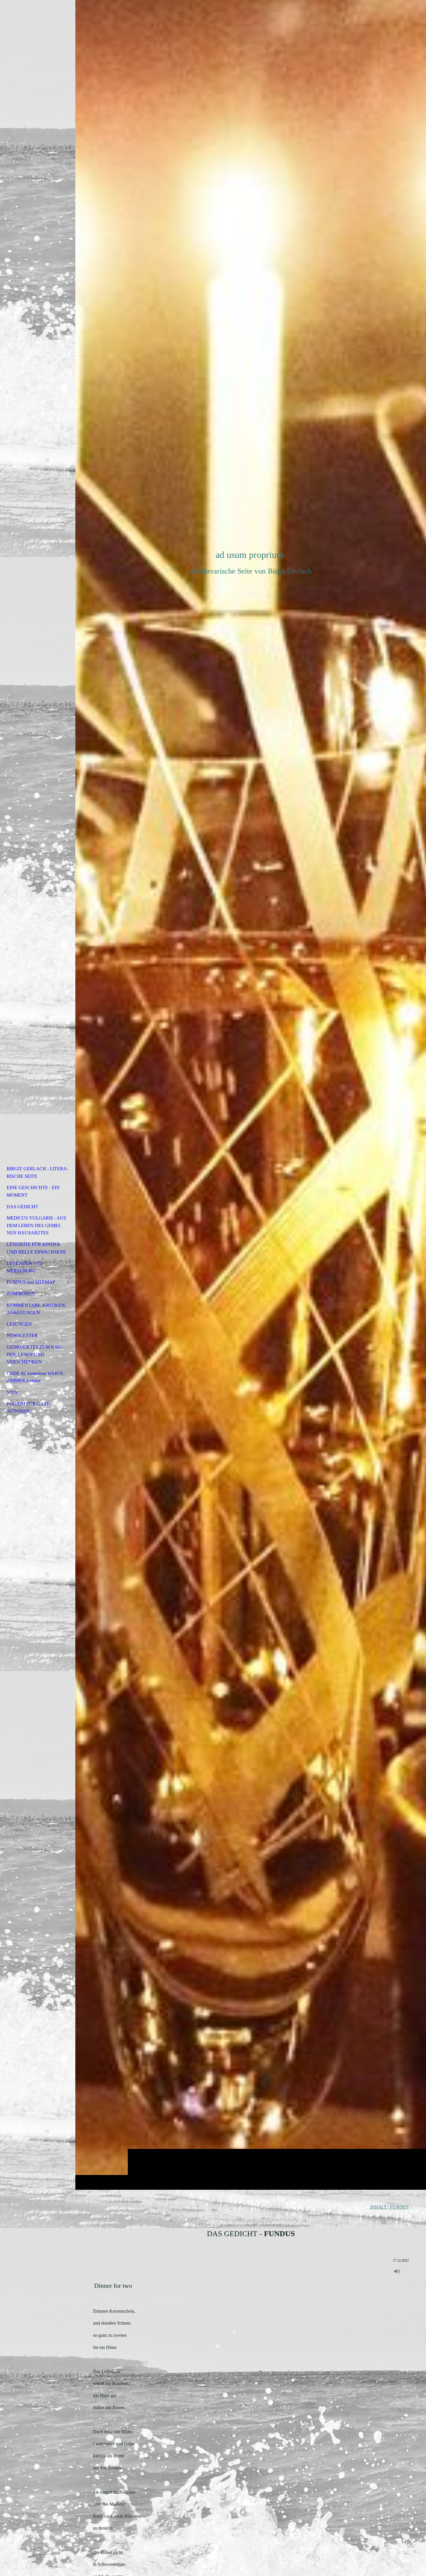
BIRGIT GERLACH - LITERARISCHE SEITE (37, 1172)
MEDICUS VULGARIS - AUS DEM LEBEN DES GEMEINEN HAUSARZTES (36, 1225)
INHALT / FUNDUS (389, 2207)
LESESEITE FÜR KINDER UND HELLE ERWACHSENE (36, 1248)
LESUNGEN (19, 1324)
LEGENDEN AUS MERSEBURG (25, 1267)
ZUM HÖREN (21, 1294)
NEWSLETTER (22, 1335)
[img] (251, 1095)
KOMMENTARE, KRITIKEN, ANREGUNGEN (36, 1309)
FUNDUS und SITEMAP (31, 1282)
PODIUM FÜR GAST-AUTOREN (29, 1408)
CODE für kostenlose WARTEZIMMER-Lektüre (36, 1377)
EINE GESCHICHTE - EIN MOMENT (33, 1191)
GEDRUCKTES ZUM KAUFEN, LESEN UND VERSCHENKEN (35, 1354)
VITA (12, 1392)
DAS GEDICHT (22, 1207)
